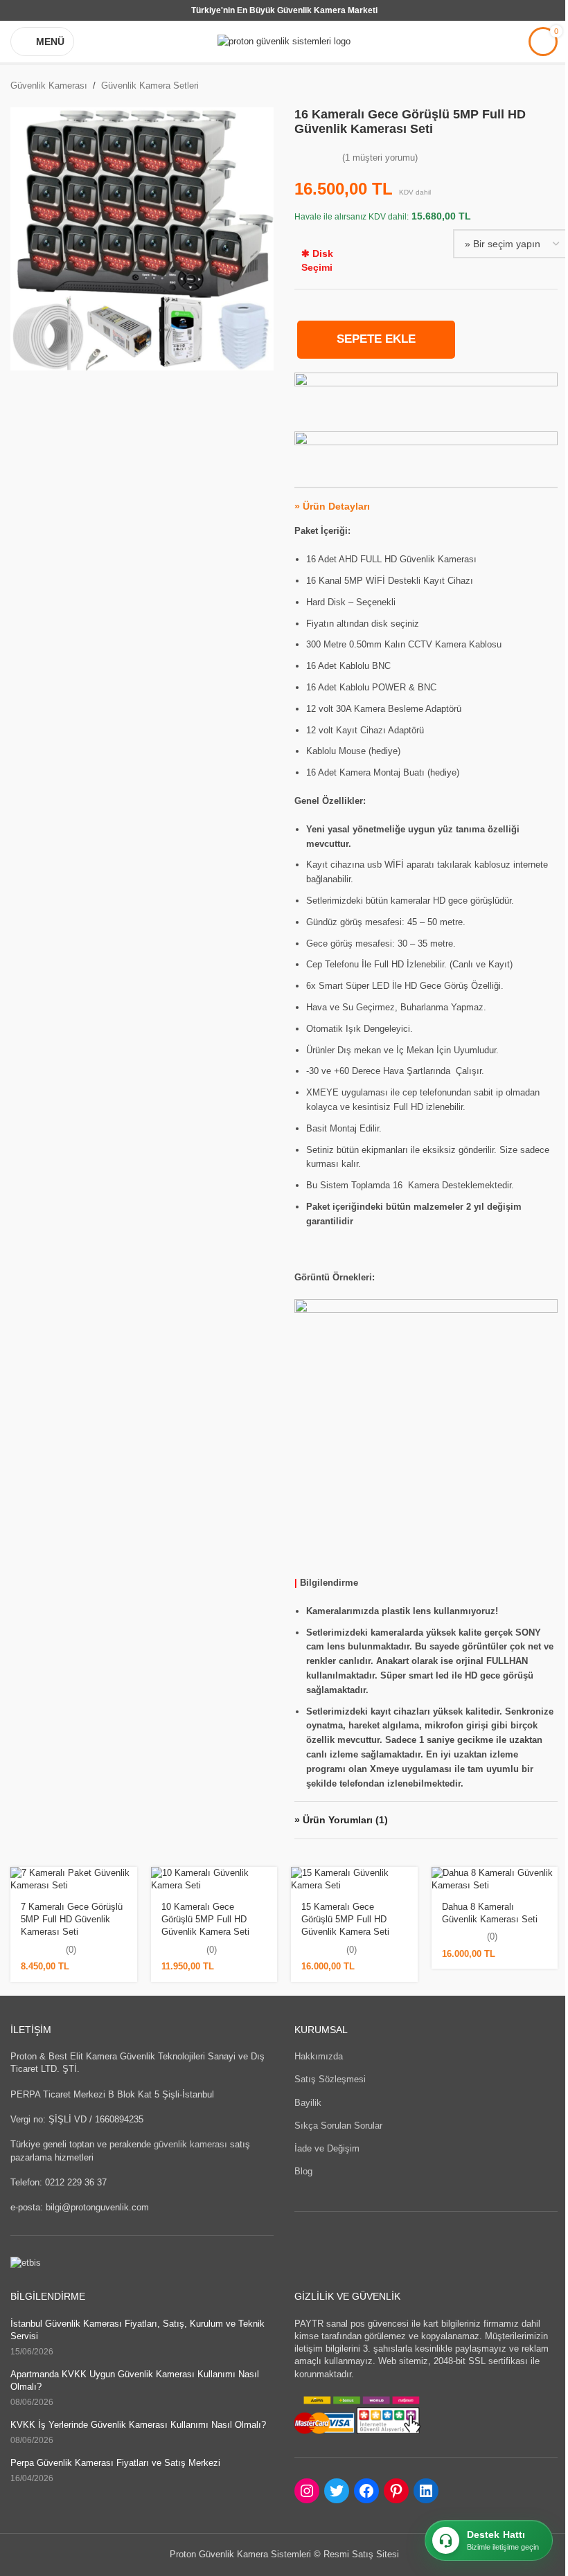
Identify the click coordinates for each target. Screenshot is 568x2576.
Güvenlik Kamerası (49, 86)
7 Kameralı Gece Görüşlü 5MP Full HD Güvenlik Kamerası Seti (72, 1919)
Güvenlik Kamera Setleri (150, 86)
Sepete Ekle (376, 339)
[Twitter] (337, 2491)
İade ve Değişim (327, 2148)
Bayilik (308, 2103)
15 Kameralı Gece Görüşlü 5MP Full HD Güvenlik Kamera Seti (345, 1919)
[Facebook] (366, 2491)
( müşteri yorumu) (380, 158)
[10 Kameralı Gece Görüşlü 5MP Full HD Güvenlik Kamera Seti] (214, 1879)
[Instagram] (307, 2491)
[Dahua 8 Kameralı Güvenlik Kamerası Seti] (495, 1879)
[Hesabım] (509, 42)
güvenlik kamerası (190, 2144)
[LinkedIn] (426, 2491)
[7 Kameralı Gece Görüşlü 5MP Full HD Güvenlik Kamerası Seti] (74, 1879)
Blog (303, 2171)
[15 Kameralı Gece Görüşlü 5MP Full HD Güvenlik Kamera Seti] (354, 1879)
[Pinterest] (396, 2491)
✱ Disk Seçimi (317, 260)
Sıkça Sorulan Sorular (338, 2126)
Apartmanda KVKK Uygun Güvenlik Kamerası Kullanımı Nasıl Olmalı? (135, 2380)
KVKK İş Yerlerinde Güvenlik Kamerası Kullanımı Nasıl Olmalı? (138, 2425)
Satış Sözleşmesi (330, 2079)
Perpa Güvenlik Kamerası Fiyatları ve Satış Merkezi (115, 2463)
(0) (71, 1950)
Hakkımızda (319, 2056)
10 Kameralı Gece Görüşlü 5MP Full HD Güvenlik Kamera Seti (205, 1919)
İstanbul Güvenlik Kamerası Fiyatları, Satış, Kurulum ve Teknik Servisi (137, 2330)
